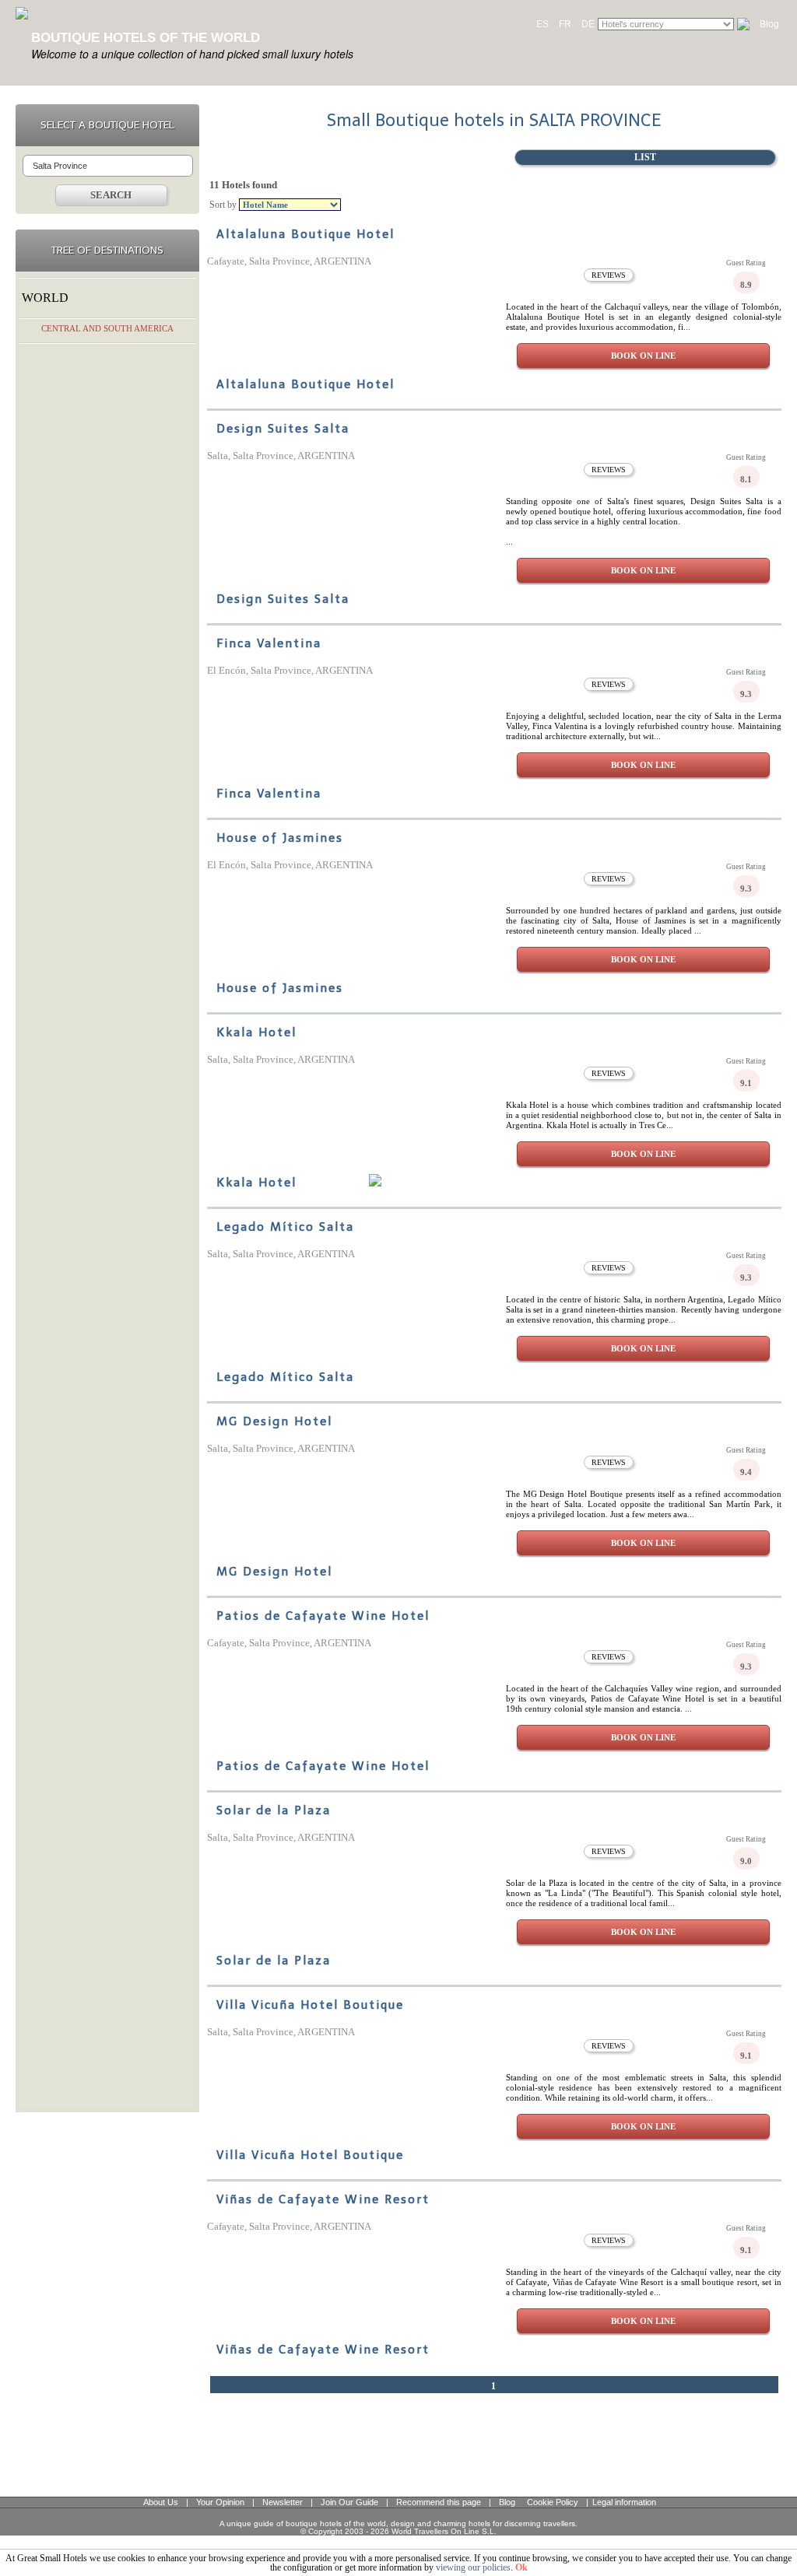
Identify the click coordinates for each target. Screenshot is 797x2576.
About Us (161, 2502)
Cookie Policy (553, 2502)
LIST (645, 157)
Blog (769, 24)
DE (588, 24)
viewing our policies (473, 2567)
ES (542, 24)
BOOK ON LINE (643, 356)
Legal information (624, 2502)
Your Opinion (220, 2502)
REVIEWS (609, 275)
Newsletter (283, 2502)
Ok (521, 2567)
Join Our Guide (349, 2502)
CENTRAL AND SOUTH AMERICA (107, 328)
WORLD (45, 298)
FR (565, 24)
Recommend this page (439, 2502)
